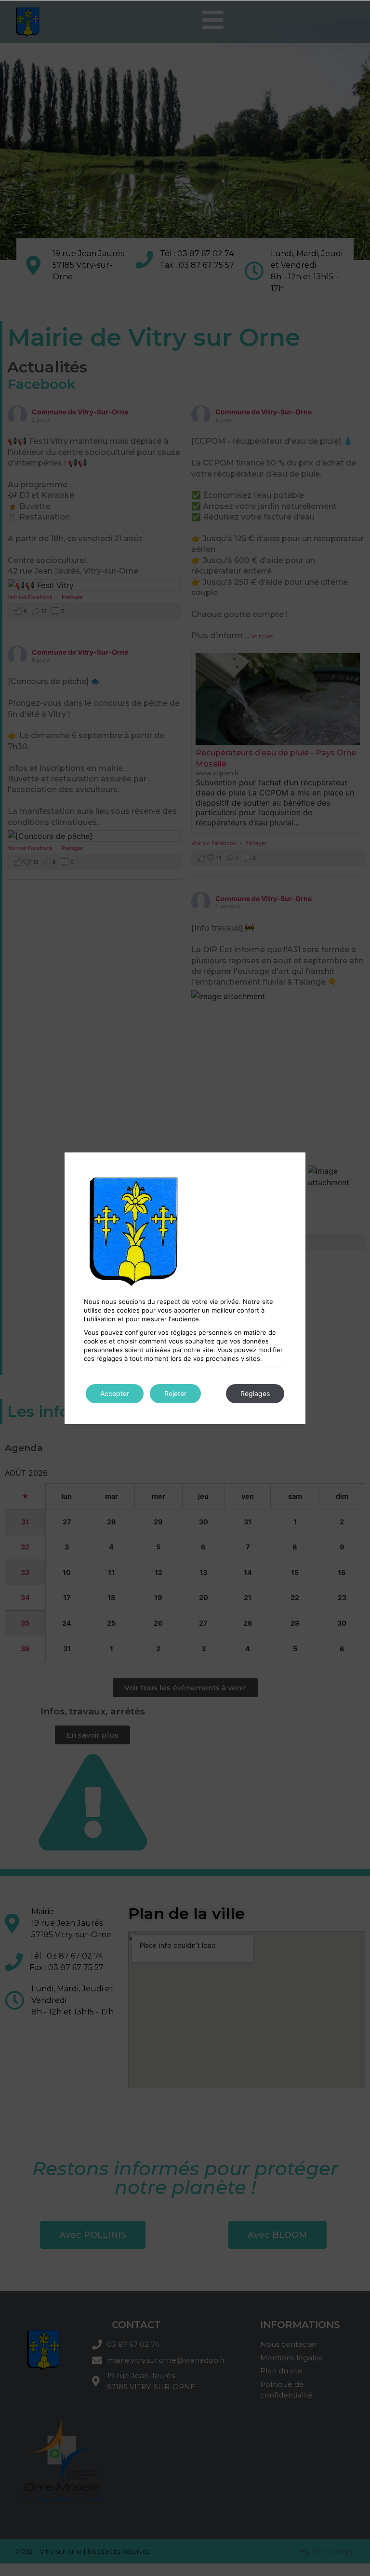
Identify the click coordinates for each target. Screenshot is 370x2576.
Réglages (255, 1393)
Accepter (115, 1393)
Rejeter (175, 1393)
